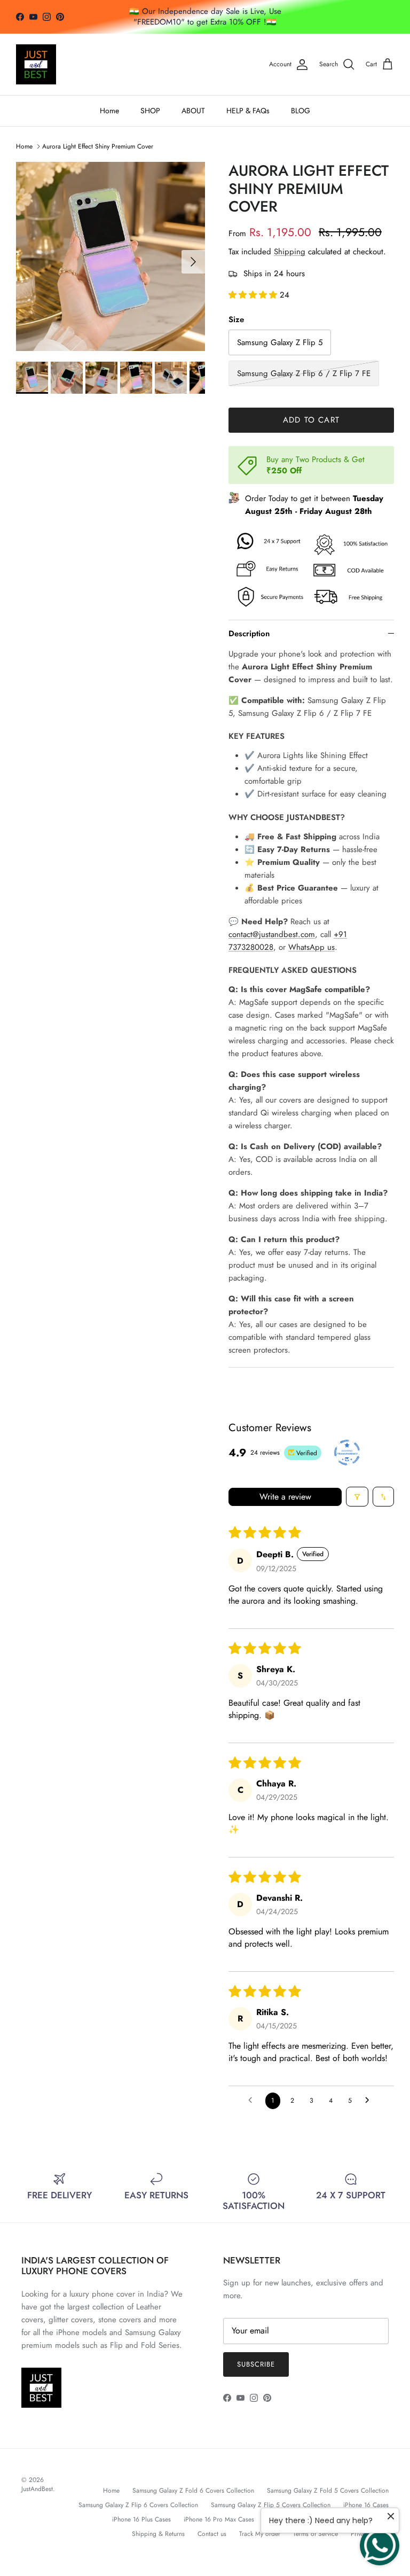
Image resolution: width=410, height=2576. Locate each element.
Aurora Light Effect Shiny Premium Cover (98, 146)
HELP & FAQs (248, 111)
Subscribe (256, 2364)
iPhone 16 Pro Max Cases (219, 2519)
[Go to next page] (370, 2101)
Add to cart (311, 420)
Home (109, 111)
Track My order (260, 2534)
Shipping (290, 252)
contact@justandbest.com (272, 934)
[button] (254, 295)
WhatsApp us (312, 947)
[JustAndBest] (36, 64)
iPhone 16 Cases (366, 2505)
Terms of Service (316, 2534)
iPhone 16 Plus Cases (141, 2519)
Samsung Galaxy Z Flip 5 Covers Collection (271, 2505)
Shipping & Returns (158, 2534)
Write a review (285, 1497)
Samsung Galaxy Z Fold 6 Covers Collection (193, 2491)
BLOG (301, 111)
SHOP (150, 111)
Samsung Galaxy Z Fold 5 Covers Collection (328, 2491)
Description (249, 634)
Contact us (212, 2534)
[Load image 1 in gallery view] (111, 256)
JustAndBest (37, 2489)
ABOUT (193, 111)
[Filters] (357, 1497)
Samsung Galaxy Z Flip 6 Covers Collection (138, 2505)
